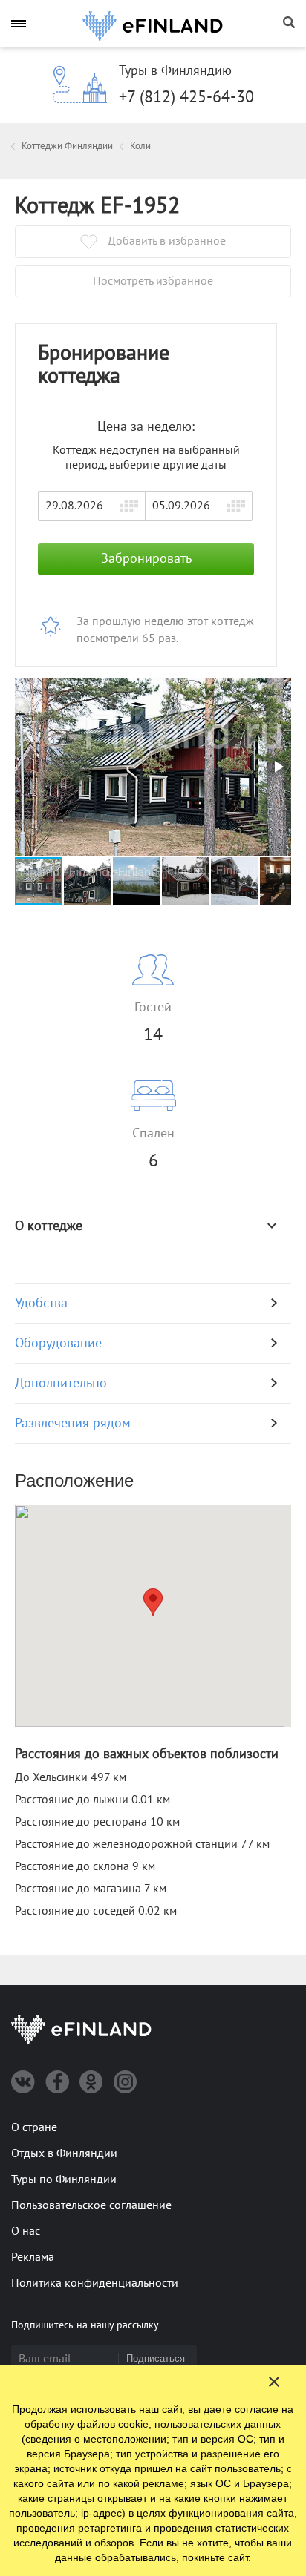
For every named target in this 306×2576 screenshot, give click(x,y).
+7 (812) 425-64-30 (186, 97)
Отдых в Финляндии (64, 2153)
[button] (278, 767)
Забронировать (146, 559)
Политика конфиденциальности (95, 2283)
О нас (26, 2231)
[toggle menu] (19, 23)
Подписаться (156, 2358)
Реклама (33, 2257)
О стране (34, 2127)
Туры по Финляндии (64, 2179)
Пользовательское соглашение (91, 2205)
